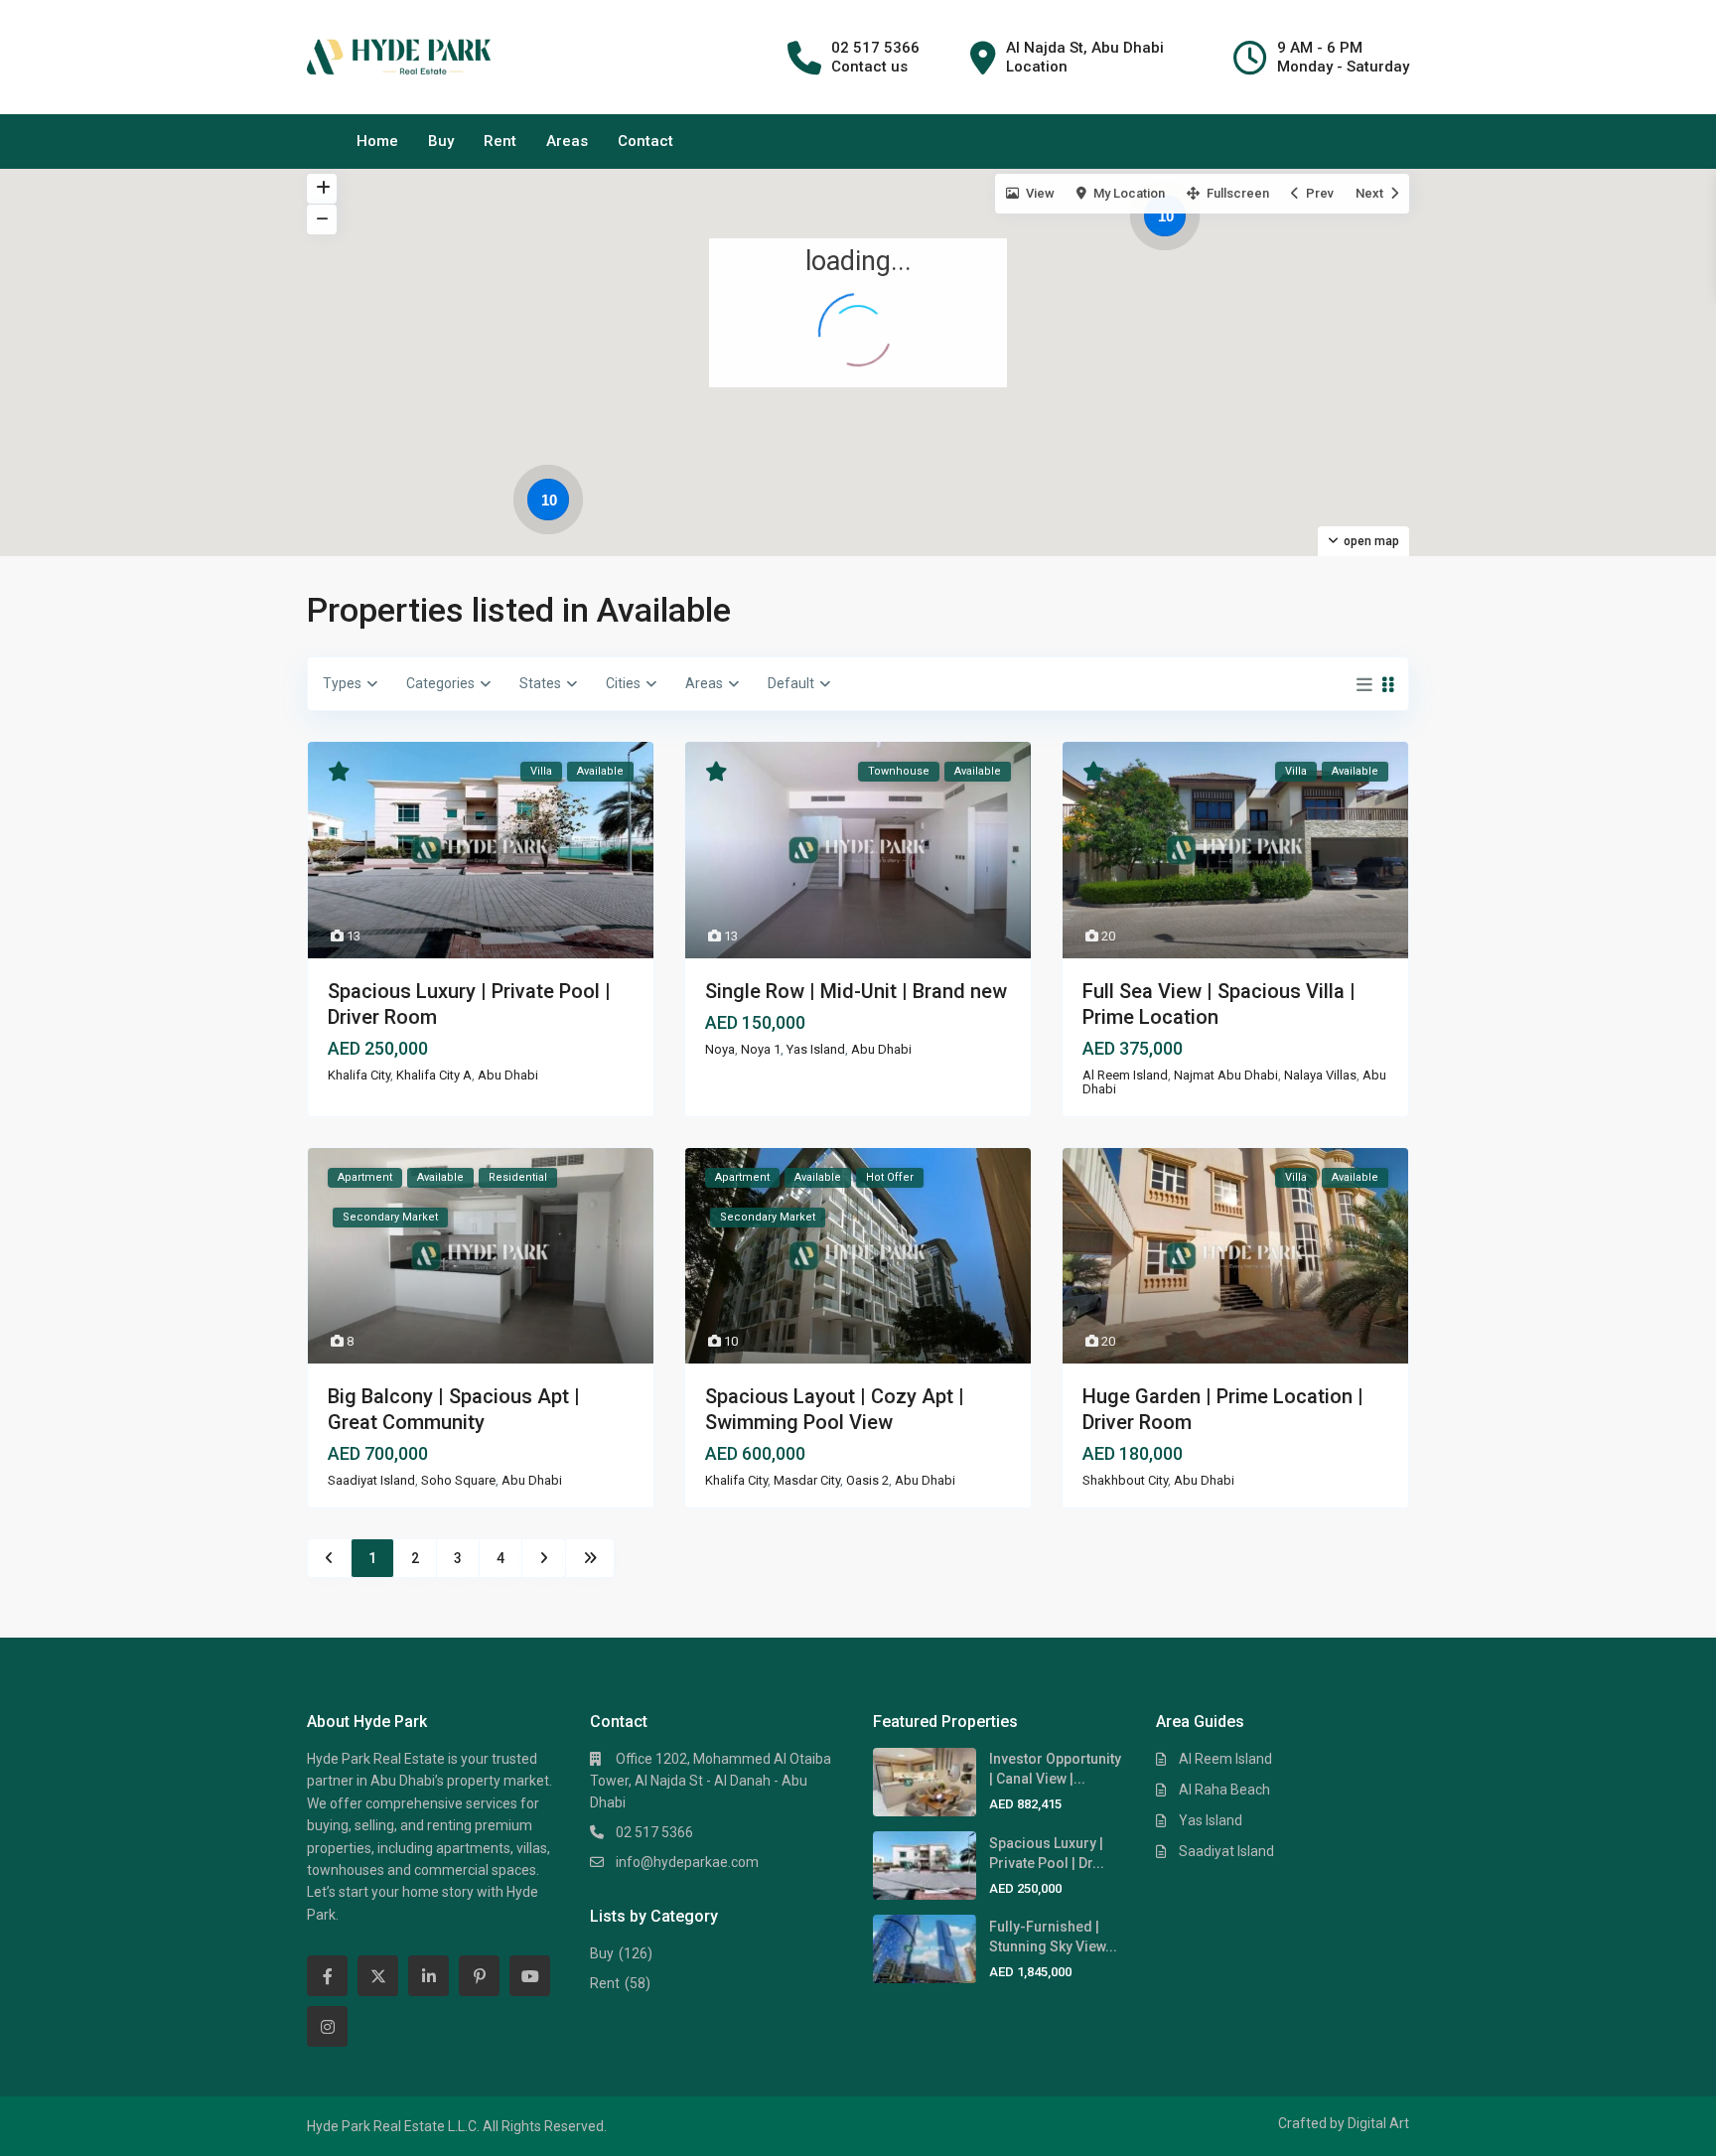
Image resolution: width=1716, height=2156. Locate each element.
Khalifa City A (434, 1075)
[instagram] (327, 2026)
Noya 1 (761, 1049)
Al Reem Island (1125, 1075)
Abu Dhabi (508, 1075)
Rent (500, 141)
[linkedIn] (429, 1976)
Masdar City (807, 1480)
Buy (441, 141)
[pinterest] (479, 1976)
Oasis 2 (867, 1480)
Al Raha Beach (1224, 1790)
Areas (567, 141)
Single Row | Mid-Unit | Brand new (856, 991)
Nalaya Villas (1320, 1075)
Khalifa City (359, 1075)
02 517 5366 (654, 1832)
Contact (645, 141)
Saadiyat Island (371, 1480)
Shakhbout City (1125, 1480)
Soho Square (458, 1480)
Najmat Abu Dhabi (1226, 1075)
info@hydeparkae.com (687, 1862)
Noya (720, 1049)
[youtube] (530, 1976)
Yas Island (816, 1049)
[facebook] (327, 1976)
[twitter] (378, 1976)
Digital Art (1378, 2123)
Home (377, 141)
